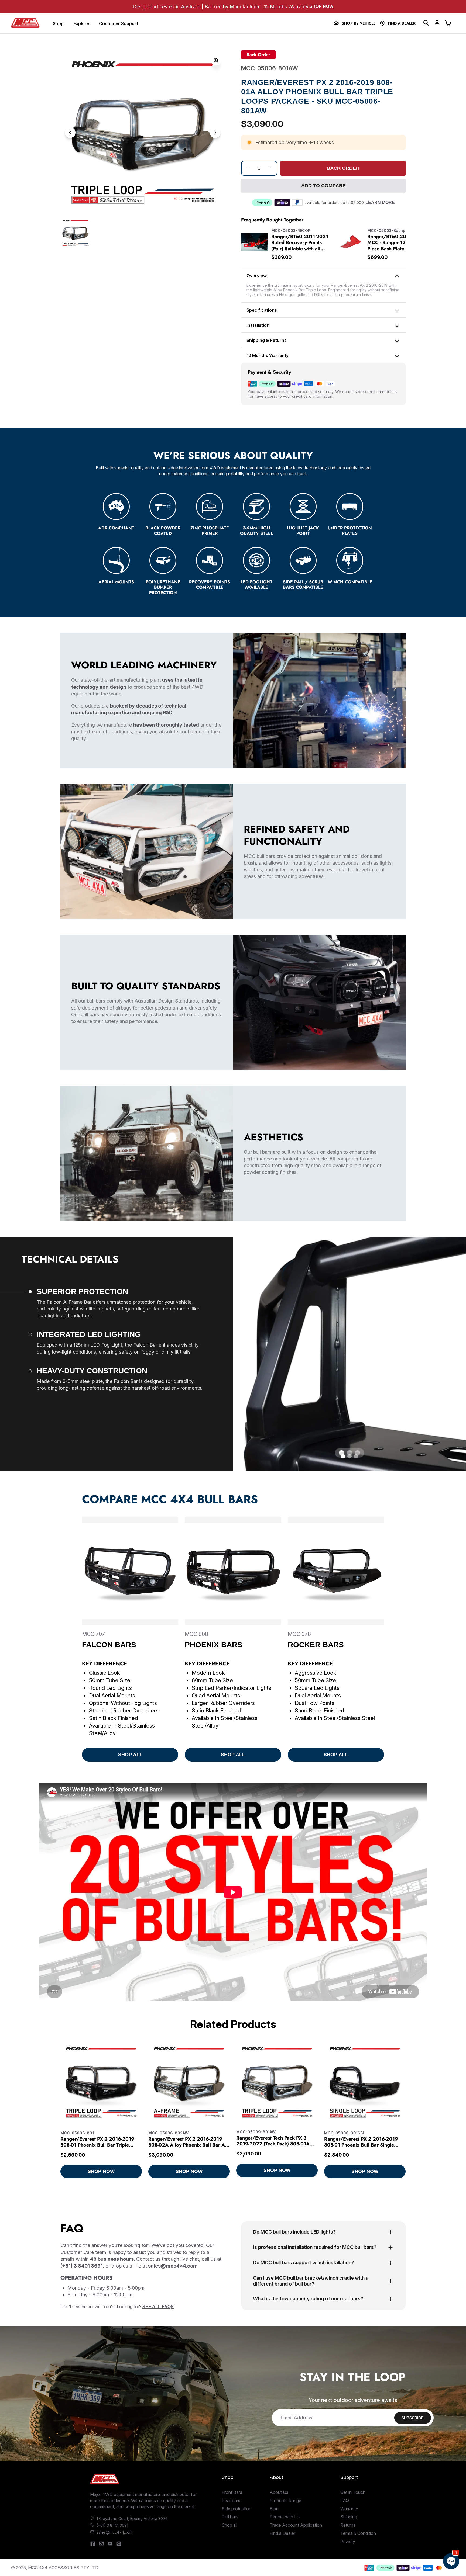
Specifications (262, 310)
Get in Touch (353, 2492)
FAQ (345, 2501)
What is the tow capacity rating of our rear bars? (308, 2299)
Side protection (237, 2509)
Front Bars (232, 2492)
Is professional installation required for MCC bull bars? (315, 2247)
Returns (348, 2525)
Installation (258, 325)
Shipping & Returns (267, 340)
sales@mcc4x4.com (114, 2532)
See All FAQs (158, 2307)
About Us (279, 2492)
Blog (274, 2509)
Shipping (349, 2517)
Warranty (349, 2509)
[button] (426, 23)
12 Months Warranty (268, 355)
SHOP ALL (130, 1755)
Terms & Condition (358, 2533)
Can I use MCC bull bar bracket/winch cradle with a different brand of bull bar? (311, 2281)
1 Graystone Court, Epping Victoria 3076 (132, 2518)
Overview (257, 276)
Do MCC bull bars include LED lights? (294, 2232)
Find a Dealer (402, 23)
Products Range (285, 2501)
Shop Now (321, 6)
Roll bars (230, 2517)
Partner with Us (285, 2517)
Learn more (380, 202)
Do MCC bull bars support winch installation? (304, 2263)
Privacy (348, 2542)
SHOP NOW (101, 2171)
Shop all (229, 2525)
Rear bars (231, 2501)
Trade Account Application (296, 2525)
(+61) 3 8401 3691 (112, 2525)
